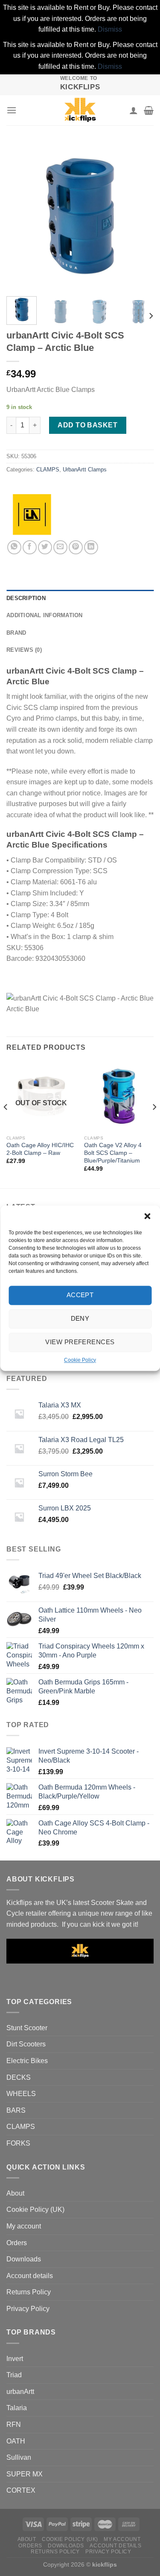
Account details (30, 2276)
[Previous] (20, 216)
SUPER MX (25, 2474)
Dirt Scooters (26, 2044)
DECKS (19, 2077)
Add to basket (87, 425)
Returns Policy (29, 2292)
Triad (14, 2375)
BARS (16, 2110)
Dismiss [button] (110, 29)
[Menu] (12, 110)
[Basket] (149, 110)
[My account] (134, 110)
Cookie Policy (80, 1360)
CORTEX (21, 2490)
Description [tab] (26, 598)
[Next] (140, 216)
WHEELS (21, 2094)
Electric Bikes (27, 2061)
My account (24, 2226)
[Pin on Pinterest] (76, 547)
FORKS (18, 2143)
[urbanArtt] (32, 515)
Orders (17, 2243)
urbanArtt (20, 2392)
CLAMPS (48, 470)
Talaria (17, 2408)
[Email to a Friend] (60, 547)
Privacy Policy (28, 2309)
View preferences (80, 1342)
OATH (16, 2441)
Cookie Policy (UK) (35, 2209)
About (15, 2193)
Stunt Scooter (27, 2028)
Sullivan (19, 2457)
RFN (14, 2424)
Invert (15, 2359)
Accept (80, 1295)
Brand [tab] (16, 633)
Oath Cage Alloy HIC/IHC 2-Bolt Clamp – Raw (40, 1149)
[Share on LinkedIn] (91, 547)
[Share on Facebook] (30, 547)
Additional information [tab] (45, 615)
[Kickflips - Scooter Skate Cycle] (80, 110)
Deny (80, 1318)
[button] (147, 1216)
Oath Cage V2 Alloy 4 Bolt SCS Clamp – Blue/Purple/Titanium (113, 1153)
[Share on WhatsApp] (14, 547)
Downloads (24, 2259)
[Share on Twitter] (45, 547)
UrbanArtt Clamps (85, 470)
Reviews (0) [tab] (24, 650)
